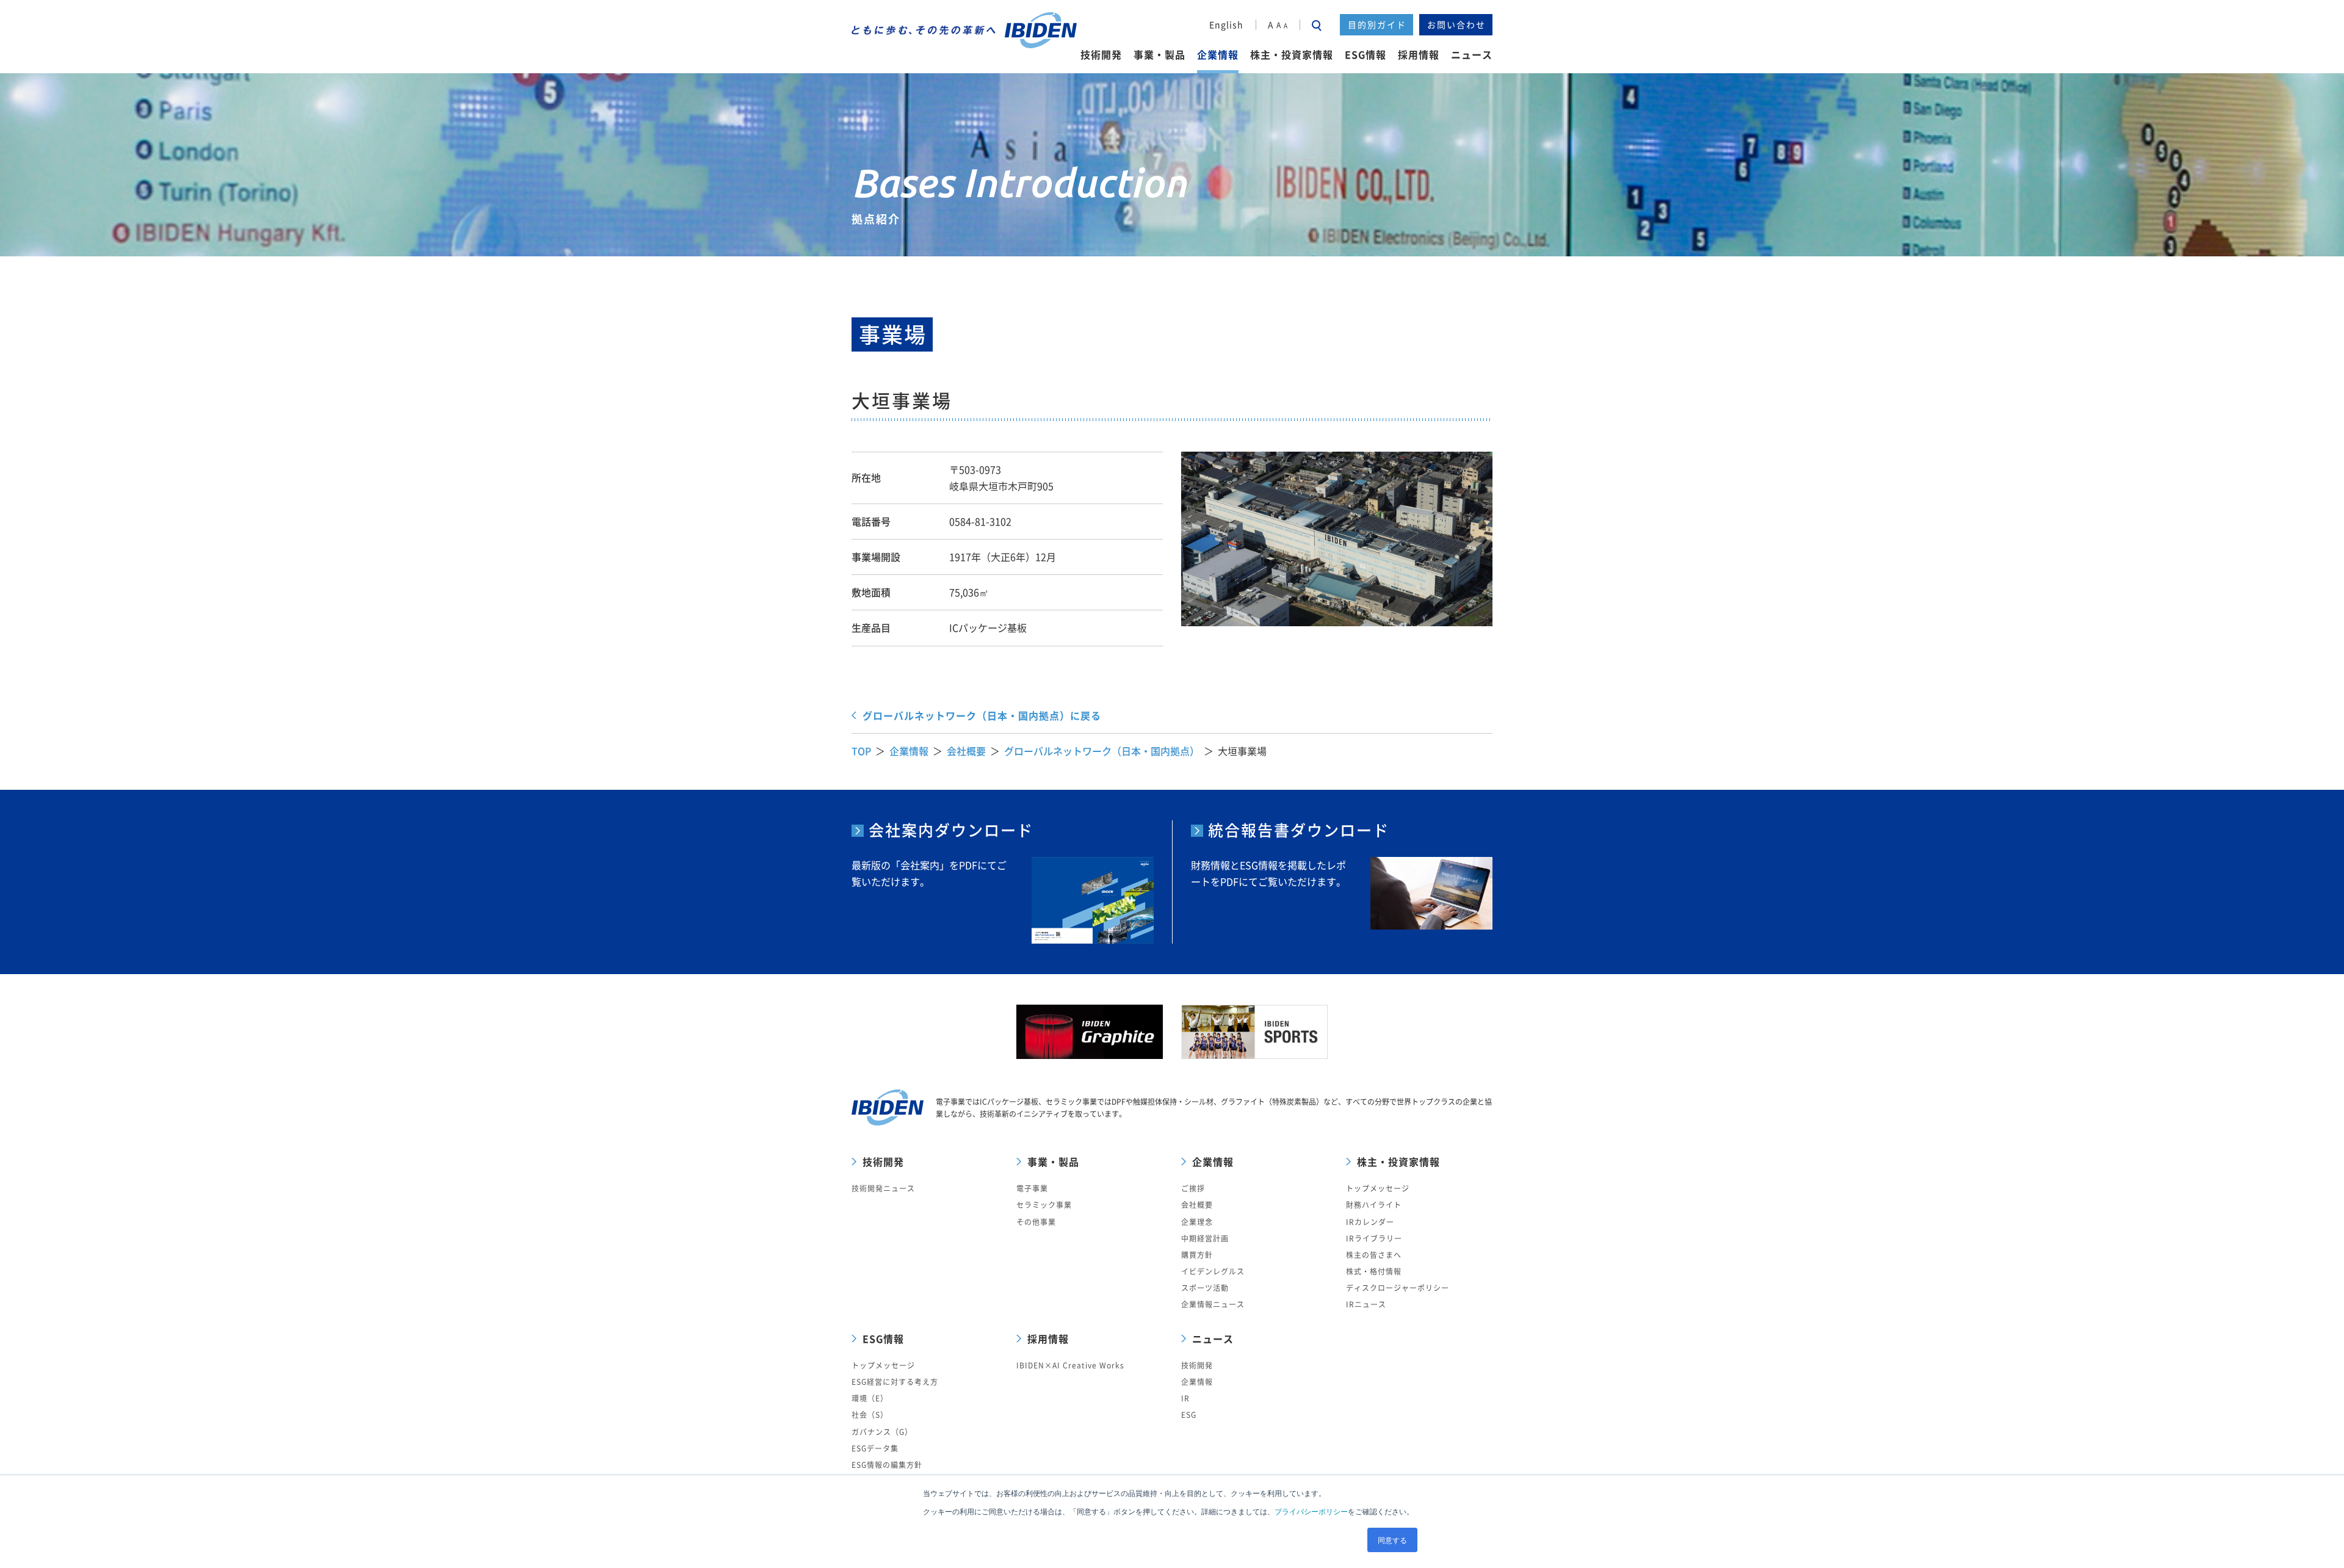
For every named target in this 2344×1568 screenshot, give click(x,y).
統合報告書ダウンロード (1299, 830)
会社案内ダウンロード (951, 830)
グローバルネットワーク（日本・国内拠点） (1102, 751)
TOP (861, 751)
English (1226, 24)
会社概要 (966, 751)
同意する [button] (1392, 1540)
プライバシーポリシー (1311, 1511)
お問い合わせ (1456, 24)
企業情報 (909, 751)
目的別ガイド (1377, 24)
